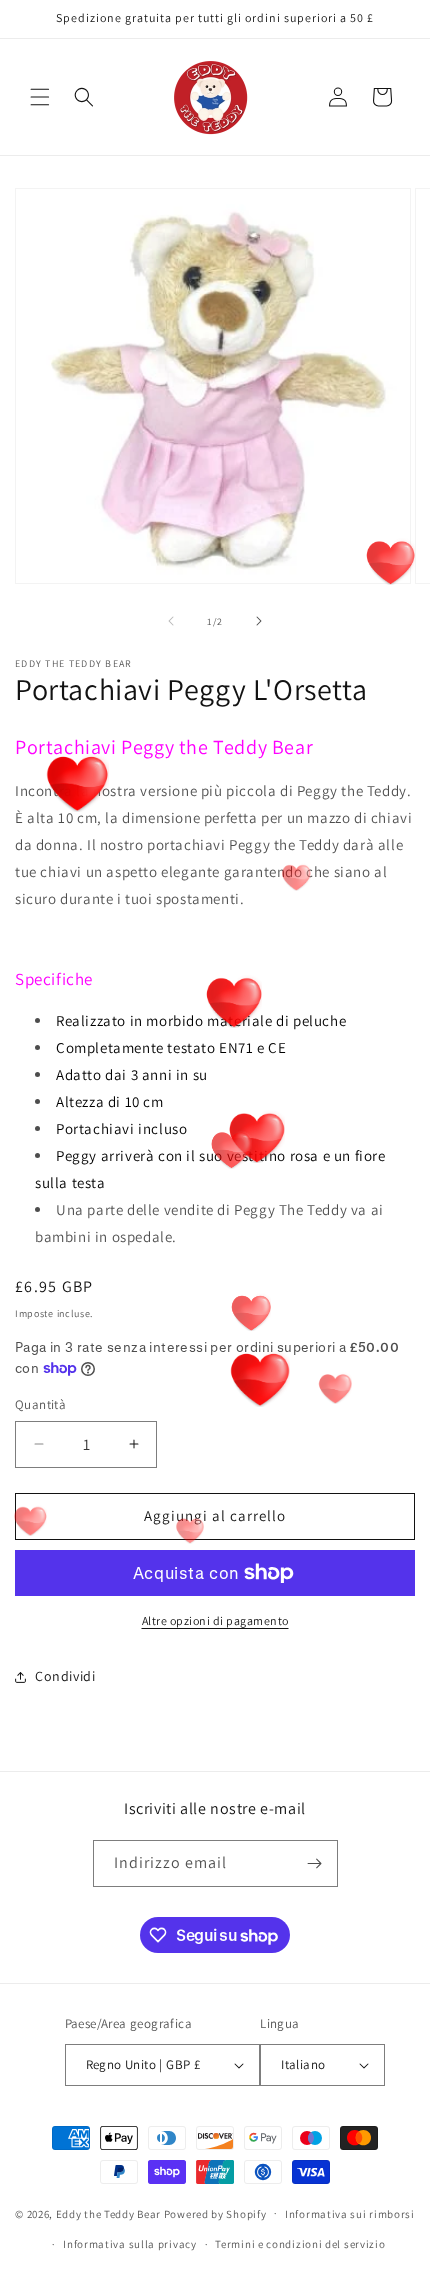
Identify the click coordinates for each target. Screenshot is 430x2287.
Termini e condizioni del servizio (300, 2244)
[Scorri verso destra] (259, 621)
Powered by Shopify (215, 2213)
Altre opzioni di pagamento (215, 1620)
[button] (40, 97)
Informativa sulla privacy (130, 2244)
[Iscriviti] (315, 1863)
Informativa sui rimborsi (350, 2214)
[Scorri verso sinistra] (171, 621)
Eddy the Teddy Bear (108, 2213)
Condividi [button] (65, 1676)
